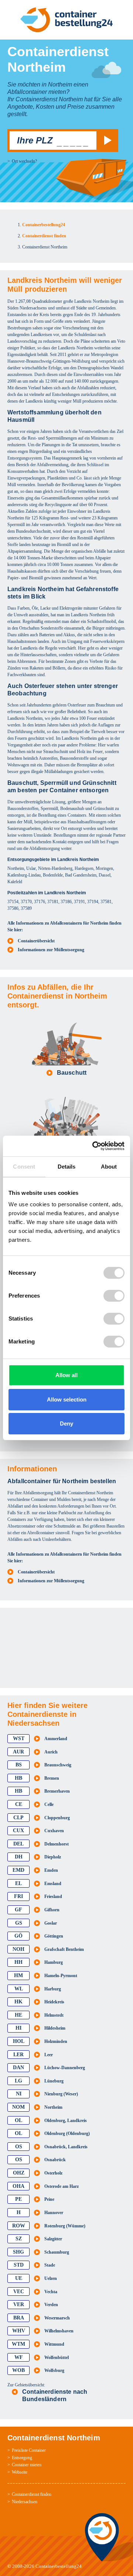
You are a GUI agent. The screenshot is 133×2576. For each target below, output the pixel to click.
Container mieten (27, 2465)
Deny (66, 1423)
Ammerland (56, 1739)
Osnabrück (55, 2160)
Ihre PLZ (35, 140)
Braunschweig (58, 1765)
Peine (49, 2199)
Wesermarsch (57, 2318)
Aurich (51, 1752)
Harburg (53, 1989)
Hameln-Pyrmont (61, 1976)
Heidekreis (54, 2002)
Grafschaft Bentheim (64, 1949)
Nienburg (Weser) (61, 2094)
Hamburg (54, 1962)
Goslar (51, 1923)
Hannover (54, 2213)
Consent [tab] (24, 1167)
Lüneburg (54, 2081)
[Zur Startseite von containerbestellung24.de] (66, 20)
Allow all (66, 1375)
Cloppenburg (57, 1818)
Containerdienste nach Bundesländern (55, 2395)
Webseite (20, 2472)
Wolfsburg (54, 2370)
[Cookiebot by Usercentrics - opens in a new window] (94, 1146)
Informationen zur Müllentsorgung (51, 950)
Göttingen (54, 1936)
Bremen (52, 1778)
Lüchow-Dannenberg (65, 2068)
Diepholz (53, 1857)
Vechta (51, 2292)
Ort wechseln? (24, 161)
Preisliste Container (29, 2450)
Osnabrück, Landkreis (66, 2147)
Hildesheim (55, 2028)
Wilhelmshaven (59, 2331)
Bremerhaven (57, 1791)
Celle (49, 1804)
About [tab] (109, 1167)
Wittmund (54, 2344)
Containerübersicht (36, 941)
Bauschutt (72, 1073)
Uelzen (51, 2278)
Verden (51, 2305)
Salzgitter (53, 2239)
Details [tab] (67, 1167)
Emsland (53, 1884)
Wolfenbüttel (57, 2358)
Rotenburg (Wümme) (65, 2226)
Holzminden (56, 2041)
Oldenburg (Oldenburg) (67, 2133)
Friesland (53, 1897)
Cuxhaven (54, 1831)
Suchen (106, 140)
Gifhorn (52, 1910)
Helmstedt (54, 2015)
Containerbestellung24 (59, 2566)
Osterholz (53, 2173)
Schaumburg (57, 2252)
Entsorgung (22, 2458)
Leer (49, 2055)
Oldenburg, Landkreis (66, 2121)
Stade (50, 2265)
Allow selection (67, 1399)
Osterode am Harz (62, 2186)
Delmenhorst (57, 1844)
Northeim (53, 2107)
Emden (51, 1870)
